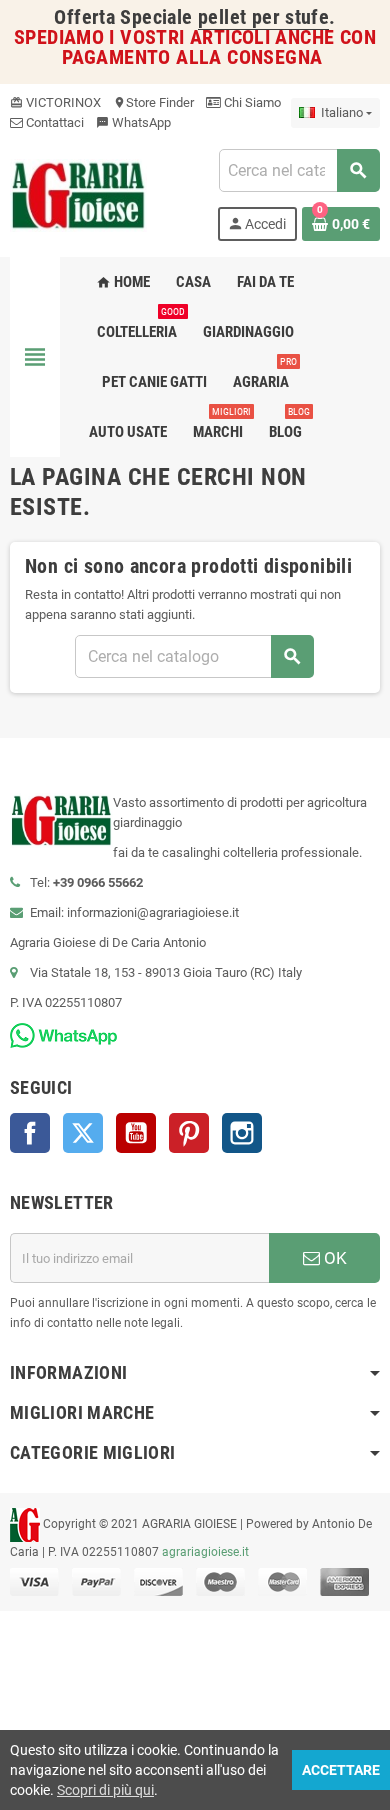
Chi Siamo (251, 102)
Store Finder (153, 102)
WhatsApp (133, 122)
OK (333, 1258)
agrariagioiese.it (205, 1552)
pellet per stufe (263, 17)
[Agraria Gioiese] (78, 193)
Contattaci (53, 122)
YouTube (136, 1133)
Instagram (242, 1133)
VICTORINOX (55, 102)
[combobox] (299, 170)
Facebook (30, 1133)
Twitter (83, 1133)
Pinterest (189, 1133)
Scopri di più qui (105, 1790)
